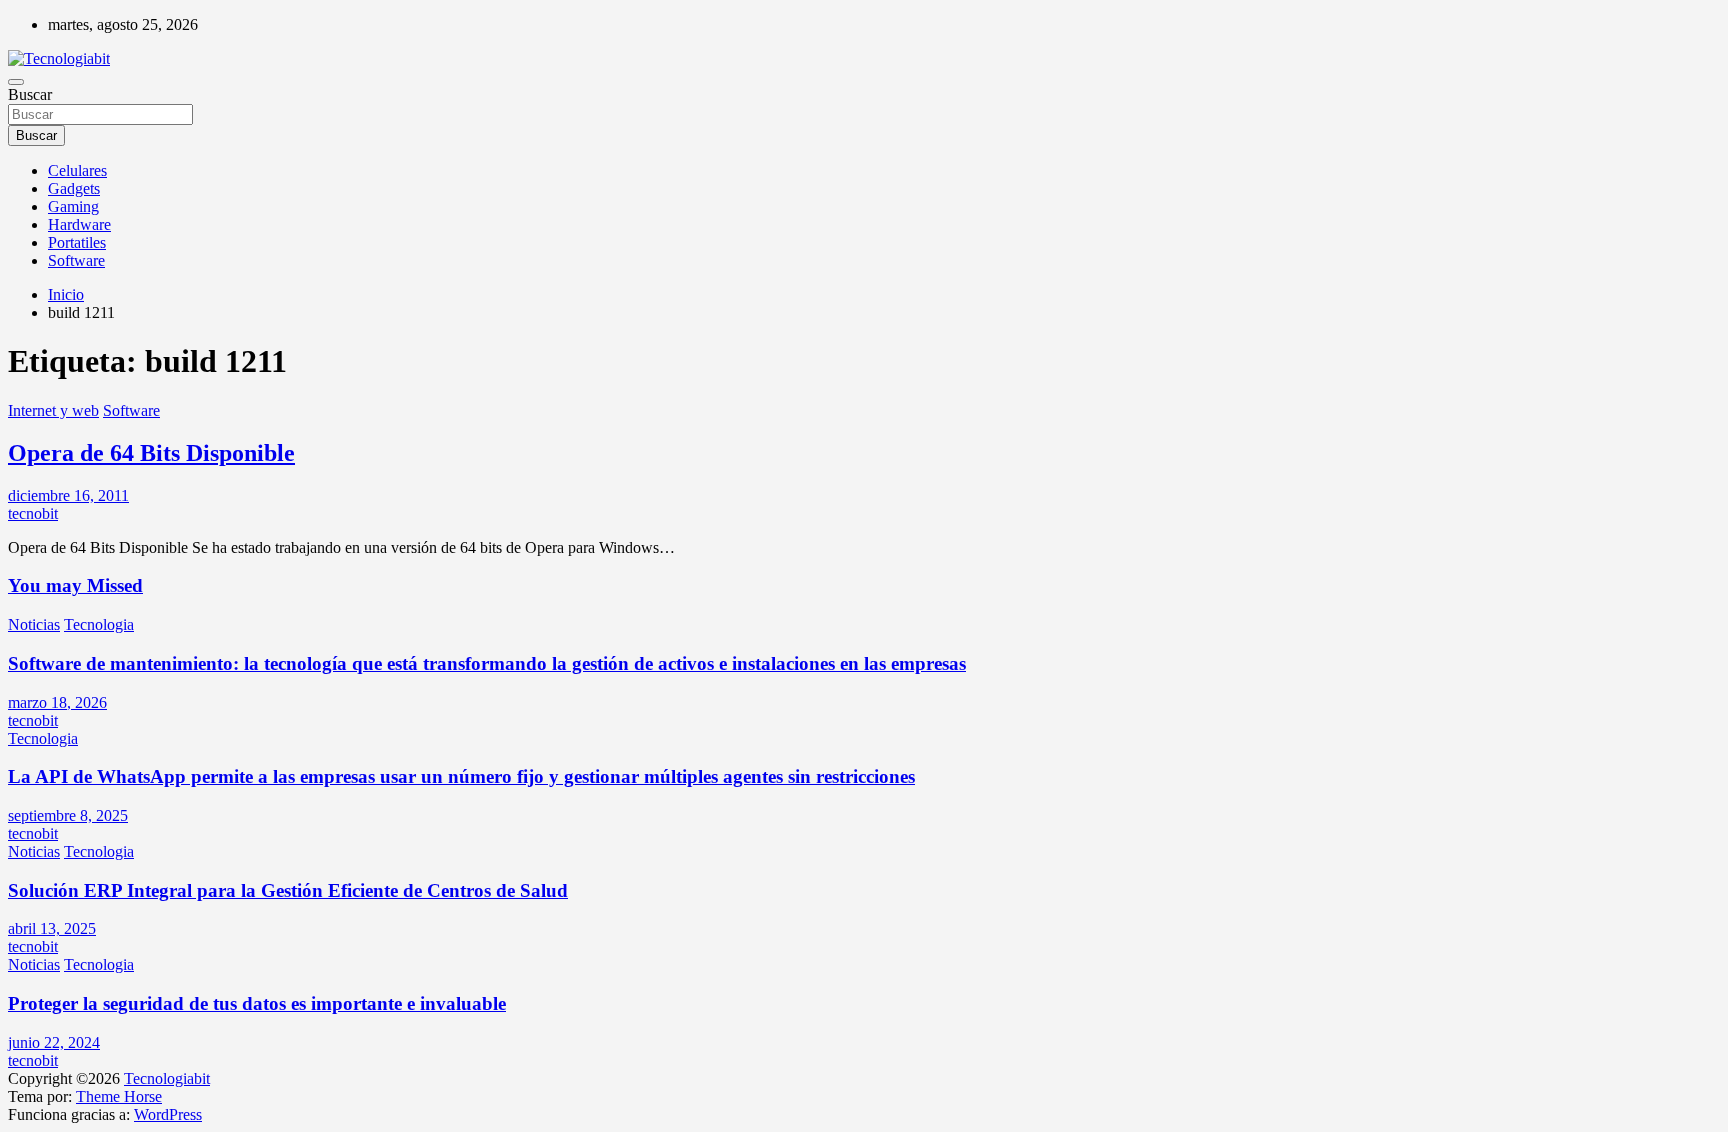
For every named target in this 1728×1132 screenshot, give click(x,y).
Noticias (34, 624)
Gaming (73, 206)
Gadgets (74, 188)
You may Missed (75, 585)
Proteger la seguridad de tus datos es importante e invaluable (257, 1003)
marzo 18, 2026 (57, 702)
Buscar (30, 94)
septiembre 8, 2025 (68, 815)
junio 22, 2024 (54, 1042)
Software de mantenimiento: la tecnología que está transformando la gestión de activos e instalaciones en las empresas (487, 663)
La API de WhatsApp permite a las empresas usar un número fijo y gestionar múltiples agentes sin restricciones (461, 776)
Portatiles (77, 242)
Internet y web (53, 410)
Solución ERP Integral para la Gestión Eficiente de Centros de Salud (288, 890)
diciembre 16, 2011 (68, 495)
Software (76, 260)
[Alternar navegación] (16, 82)
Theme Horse (119, 1096)
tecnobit (33, 513)
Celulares (77, 170)
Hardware (79, 224)
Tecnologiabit (167, 1078)
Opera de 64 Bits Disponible (151, 453)
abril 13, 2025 (52, 928)
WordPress (168, 1114)
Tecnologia (99, 624)
